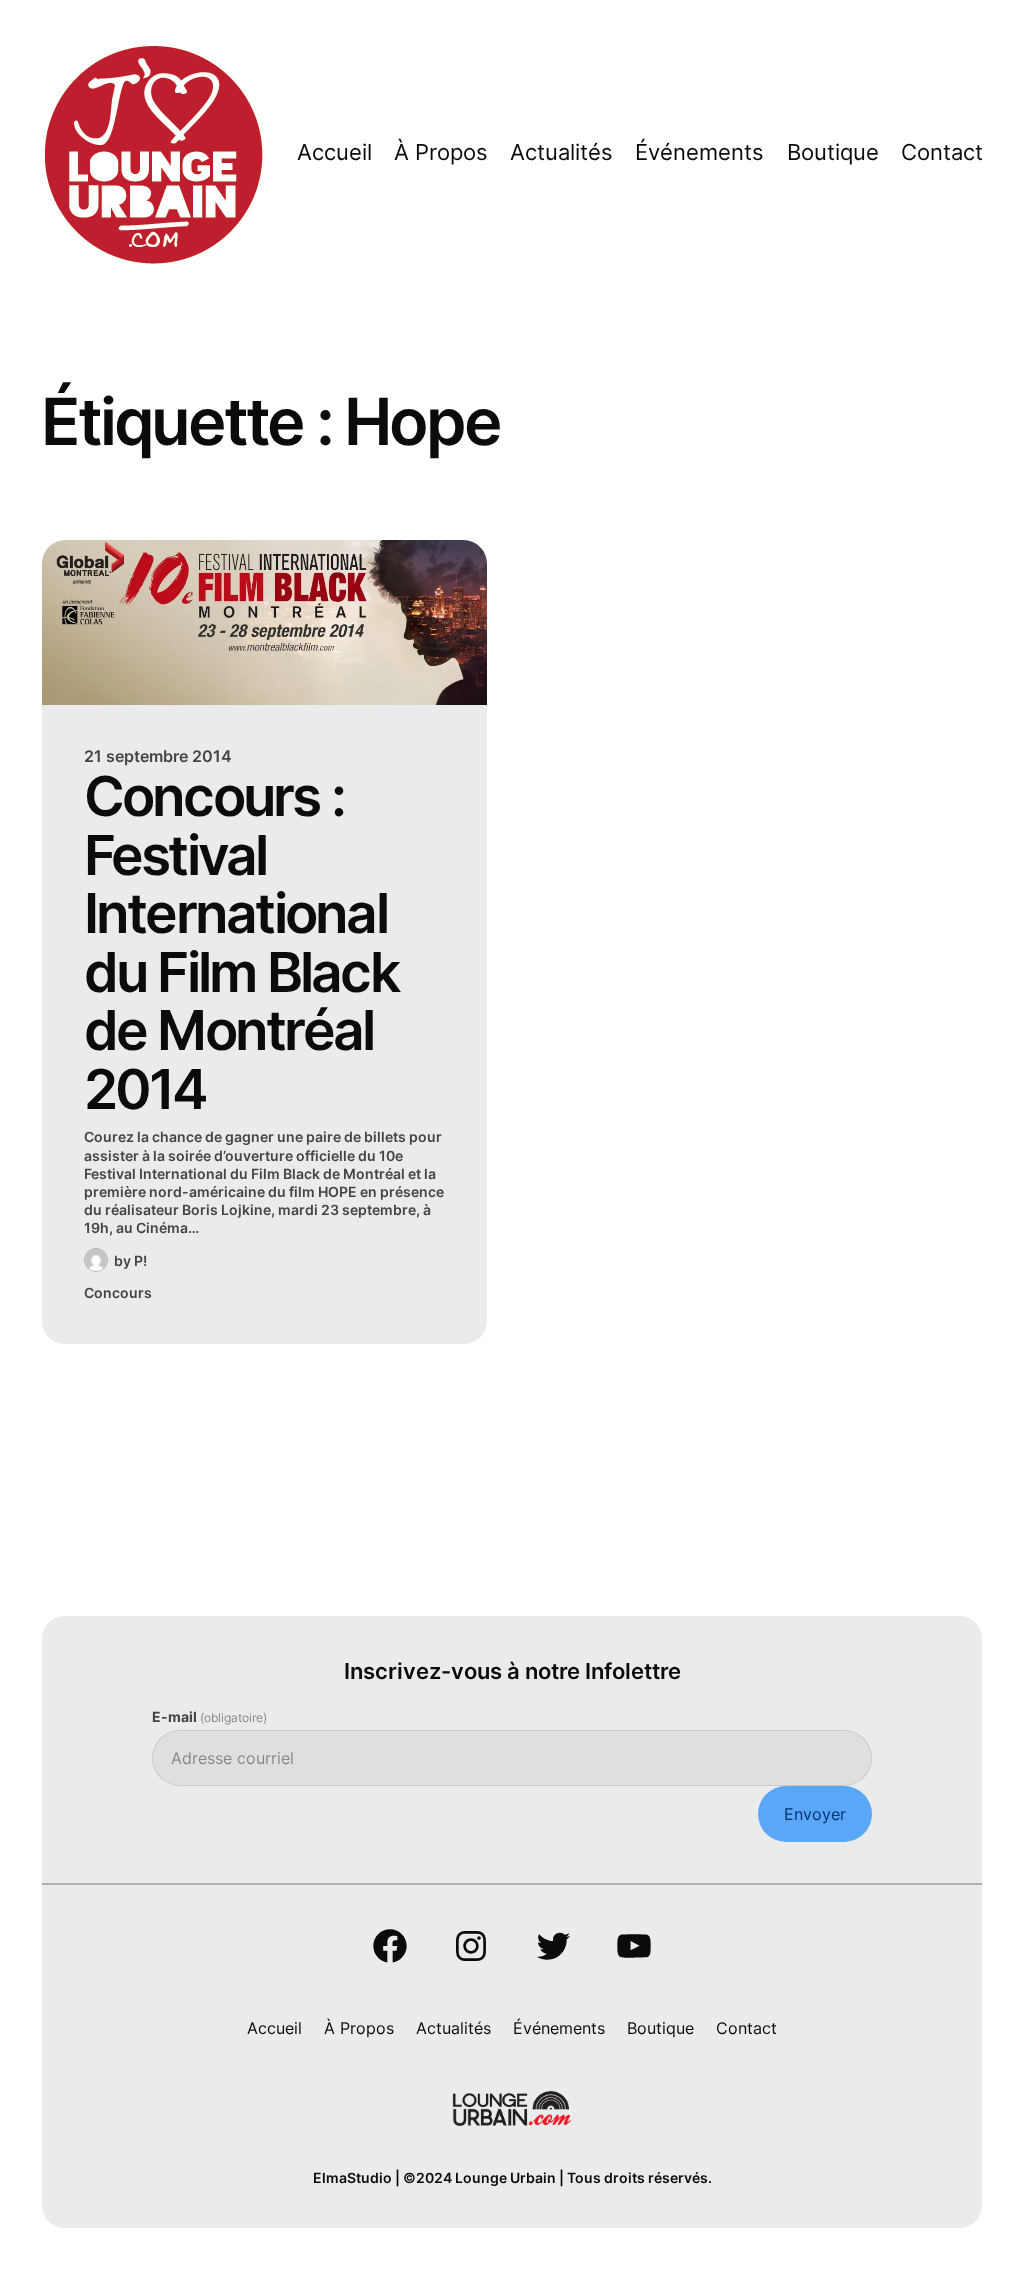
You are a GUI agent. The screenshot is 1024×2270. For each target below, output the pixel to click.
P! (140, 1260)
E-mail (209, 1716)
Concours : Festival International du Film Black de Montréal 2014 (241, 942)
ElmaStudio (352, 2177)
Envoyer (815, 1814)
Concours (118, 1292)
